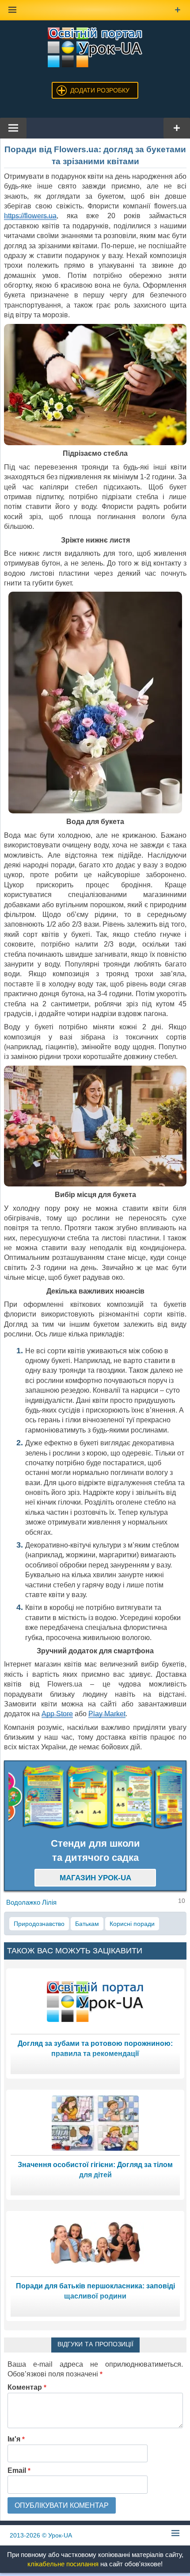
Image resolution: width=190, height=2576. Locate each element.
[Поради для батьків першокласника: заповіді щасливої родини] (95, 2243)
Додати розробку (100, 90)
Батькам (87, 1924)
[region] (95, 1797)
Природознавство (39, 1924)
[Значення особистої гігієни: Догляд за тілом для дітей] (95, 2122)
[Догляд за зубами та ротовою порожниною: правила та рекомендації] (95, 2001)
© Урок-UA (41, 2535)
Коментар (27, 2387)
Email (19, 2470)
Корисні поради (132, 1924)
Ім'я (16, 2439)
